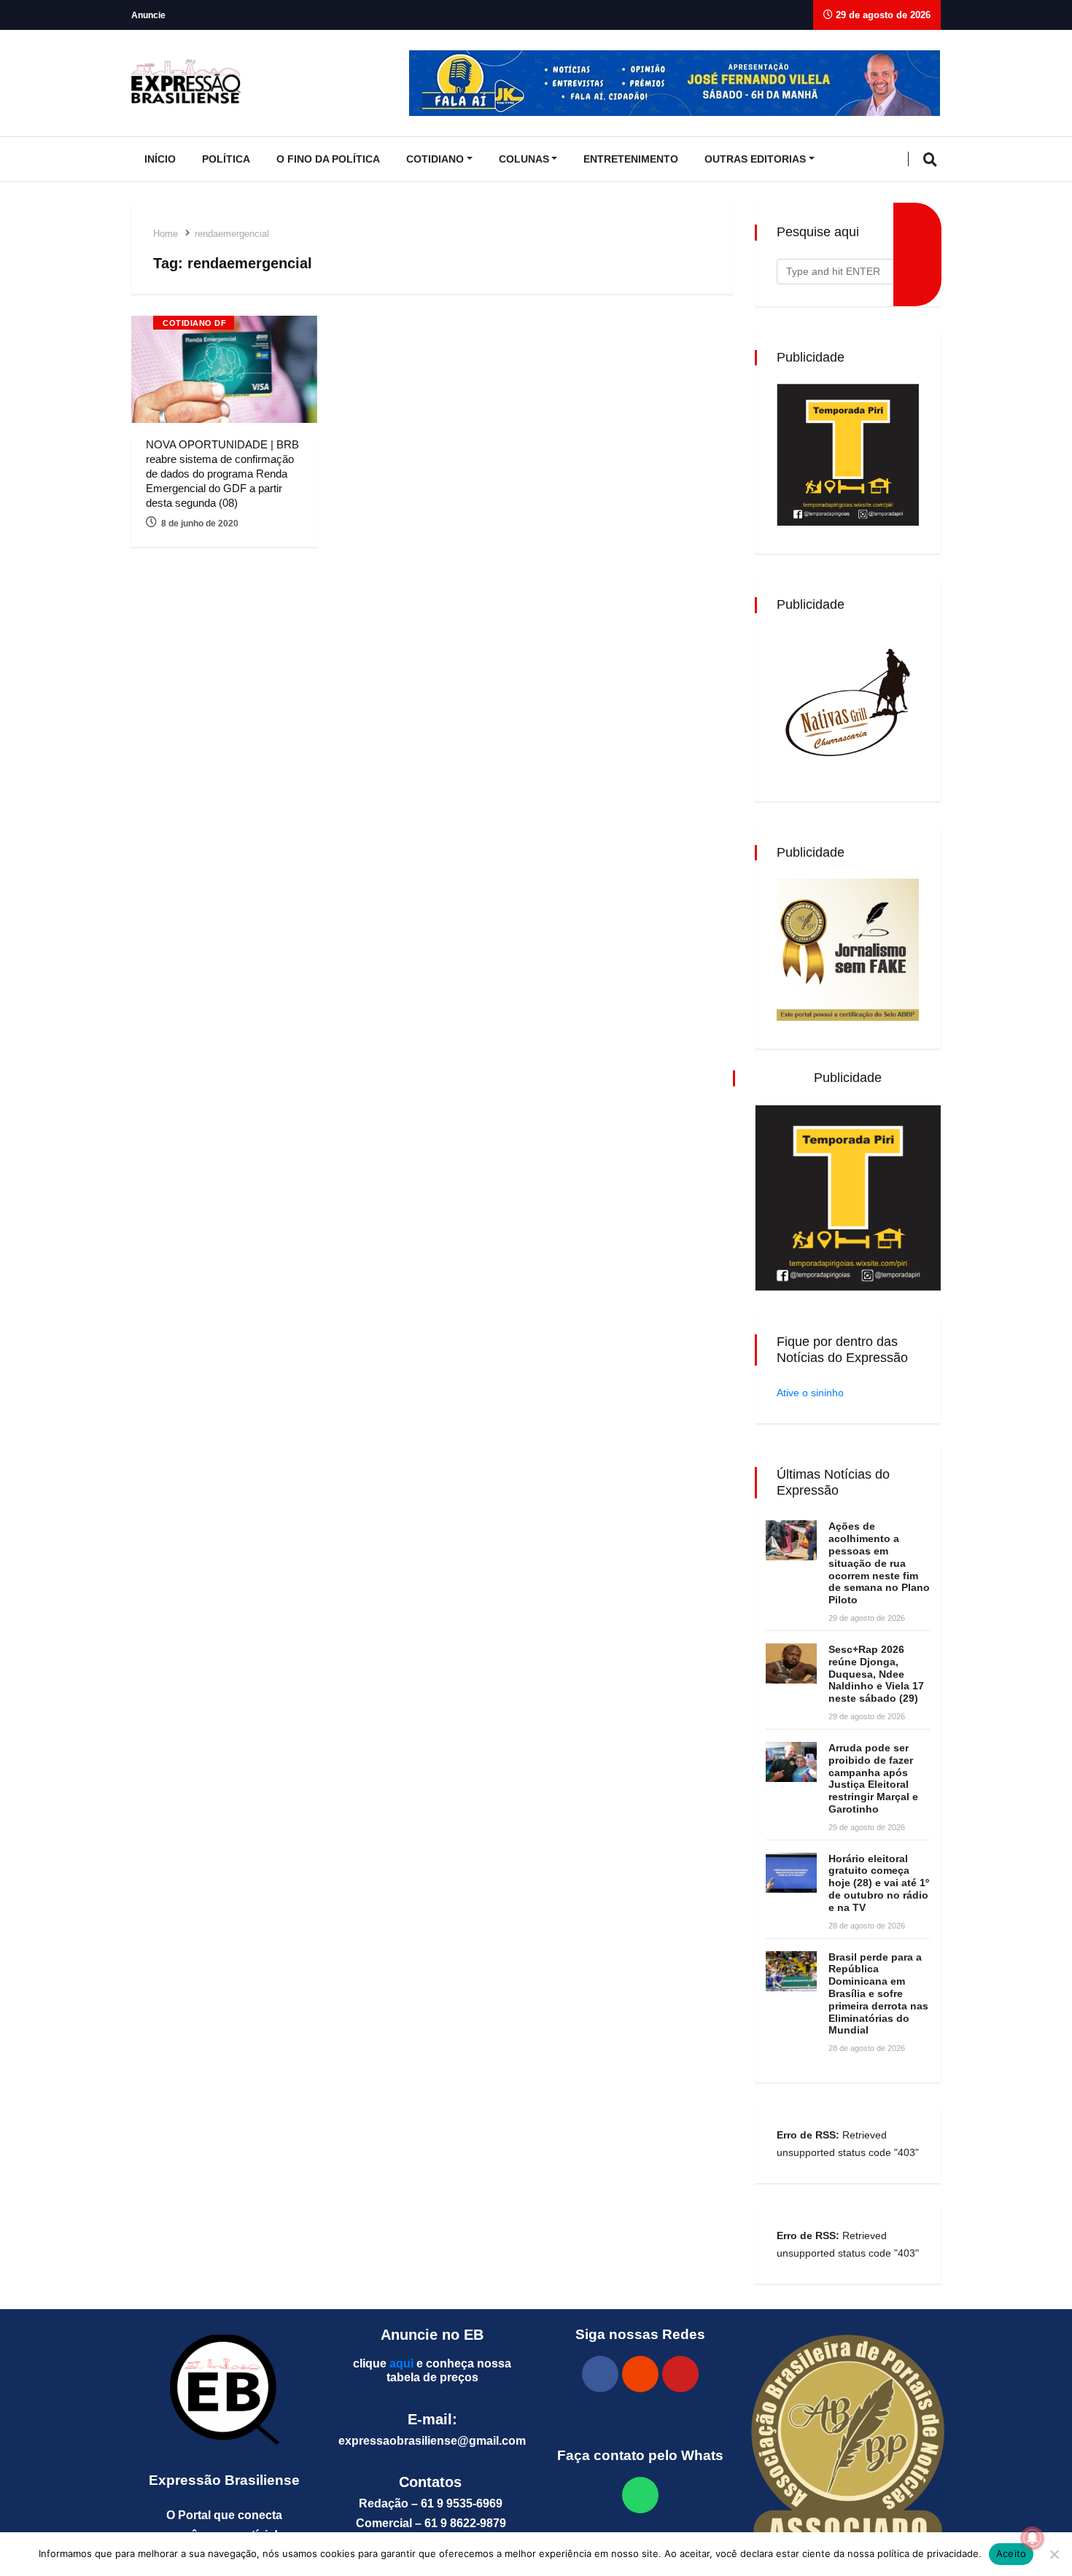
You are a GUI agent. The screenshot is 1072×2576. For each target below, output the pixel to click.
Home (166, 234)
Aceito (1011, 2553)
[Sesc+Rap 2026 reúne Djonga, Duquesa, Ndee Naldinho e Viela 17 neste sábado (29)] (791, 1663)
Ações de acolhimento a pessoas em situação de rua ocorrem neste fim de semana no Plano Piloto (879, 1563)
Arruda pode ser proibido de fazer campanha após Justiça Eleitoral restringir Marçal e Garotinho (873, 1778)
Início (160, 159)
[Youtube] (680, 2374)
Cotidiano (435, 159)
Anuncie (148, 15)
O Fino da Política (328, 159)
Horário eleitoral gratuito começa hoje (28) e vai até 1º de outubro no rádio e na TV (879, 1883)
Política (226, 159)
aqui (401, 2363)
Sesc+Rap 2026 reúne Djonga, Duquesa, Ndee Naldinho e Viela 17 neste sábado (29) (876, 1674)
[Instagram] (640, 2374)
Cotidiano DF (195, 323)
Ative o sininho (810, 1393)
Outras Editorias (755, 159)
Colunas (524, 159)
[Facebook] (600, 2374)
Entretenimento (631, 159)
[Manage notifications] (1033, 2538)
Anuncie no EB (432, 2335)
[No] (1054, 2554)
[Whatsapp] (640, 2495)
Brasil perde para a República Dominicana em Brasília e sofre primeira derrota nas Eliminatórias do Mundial (878, 1994)
